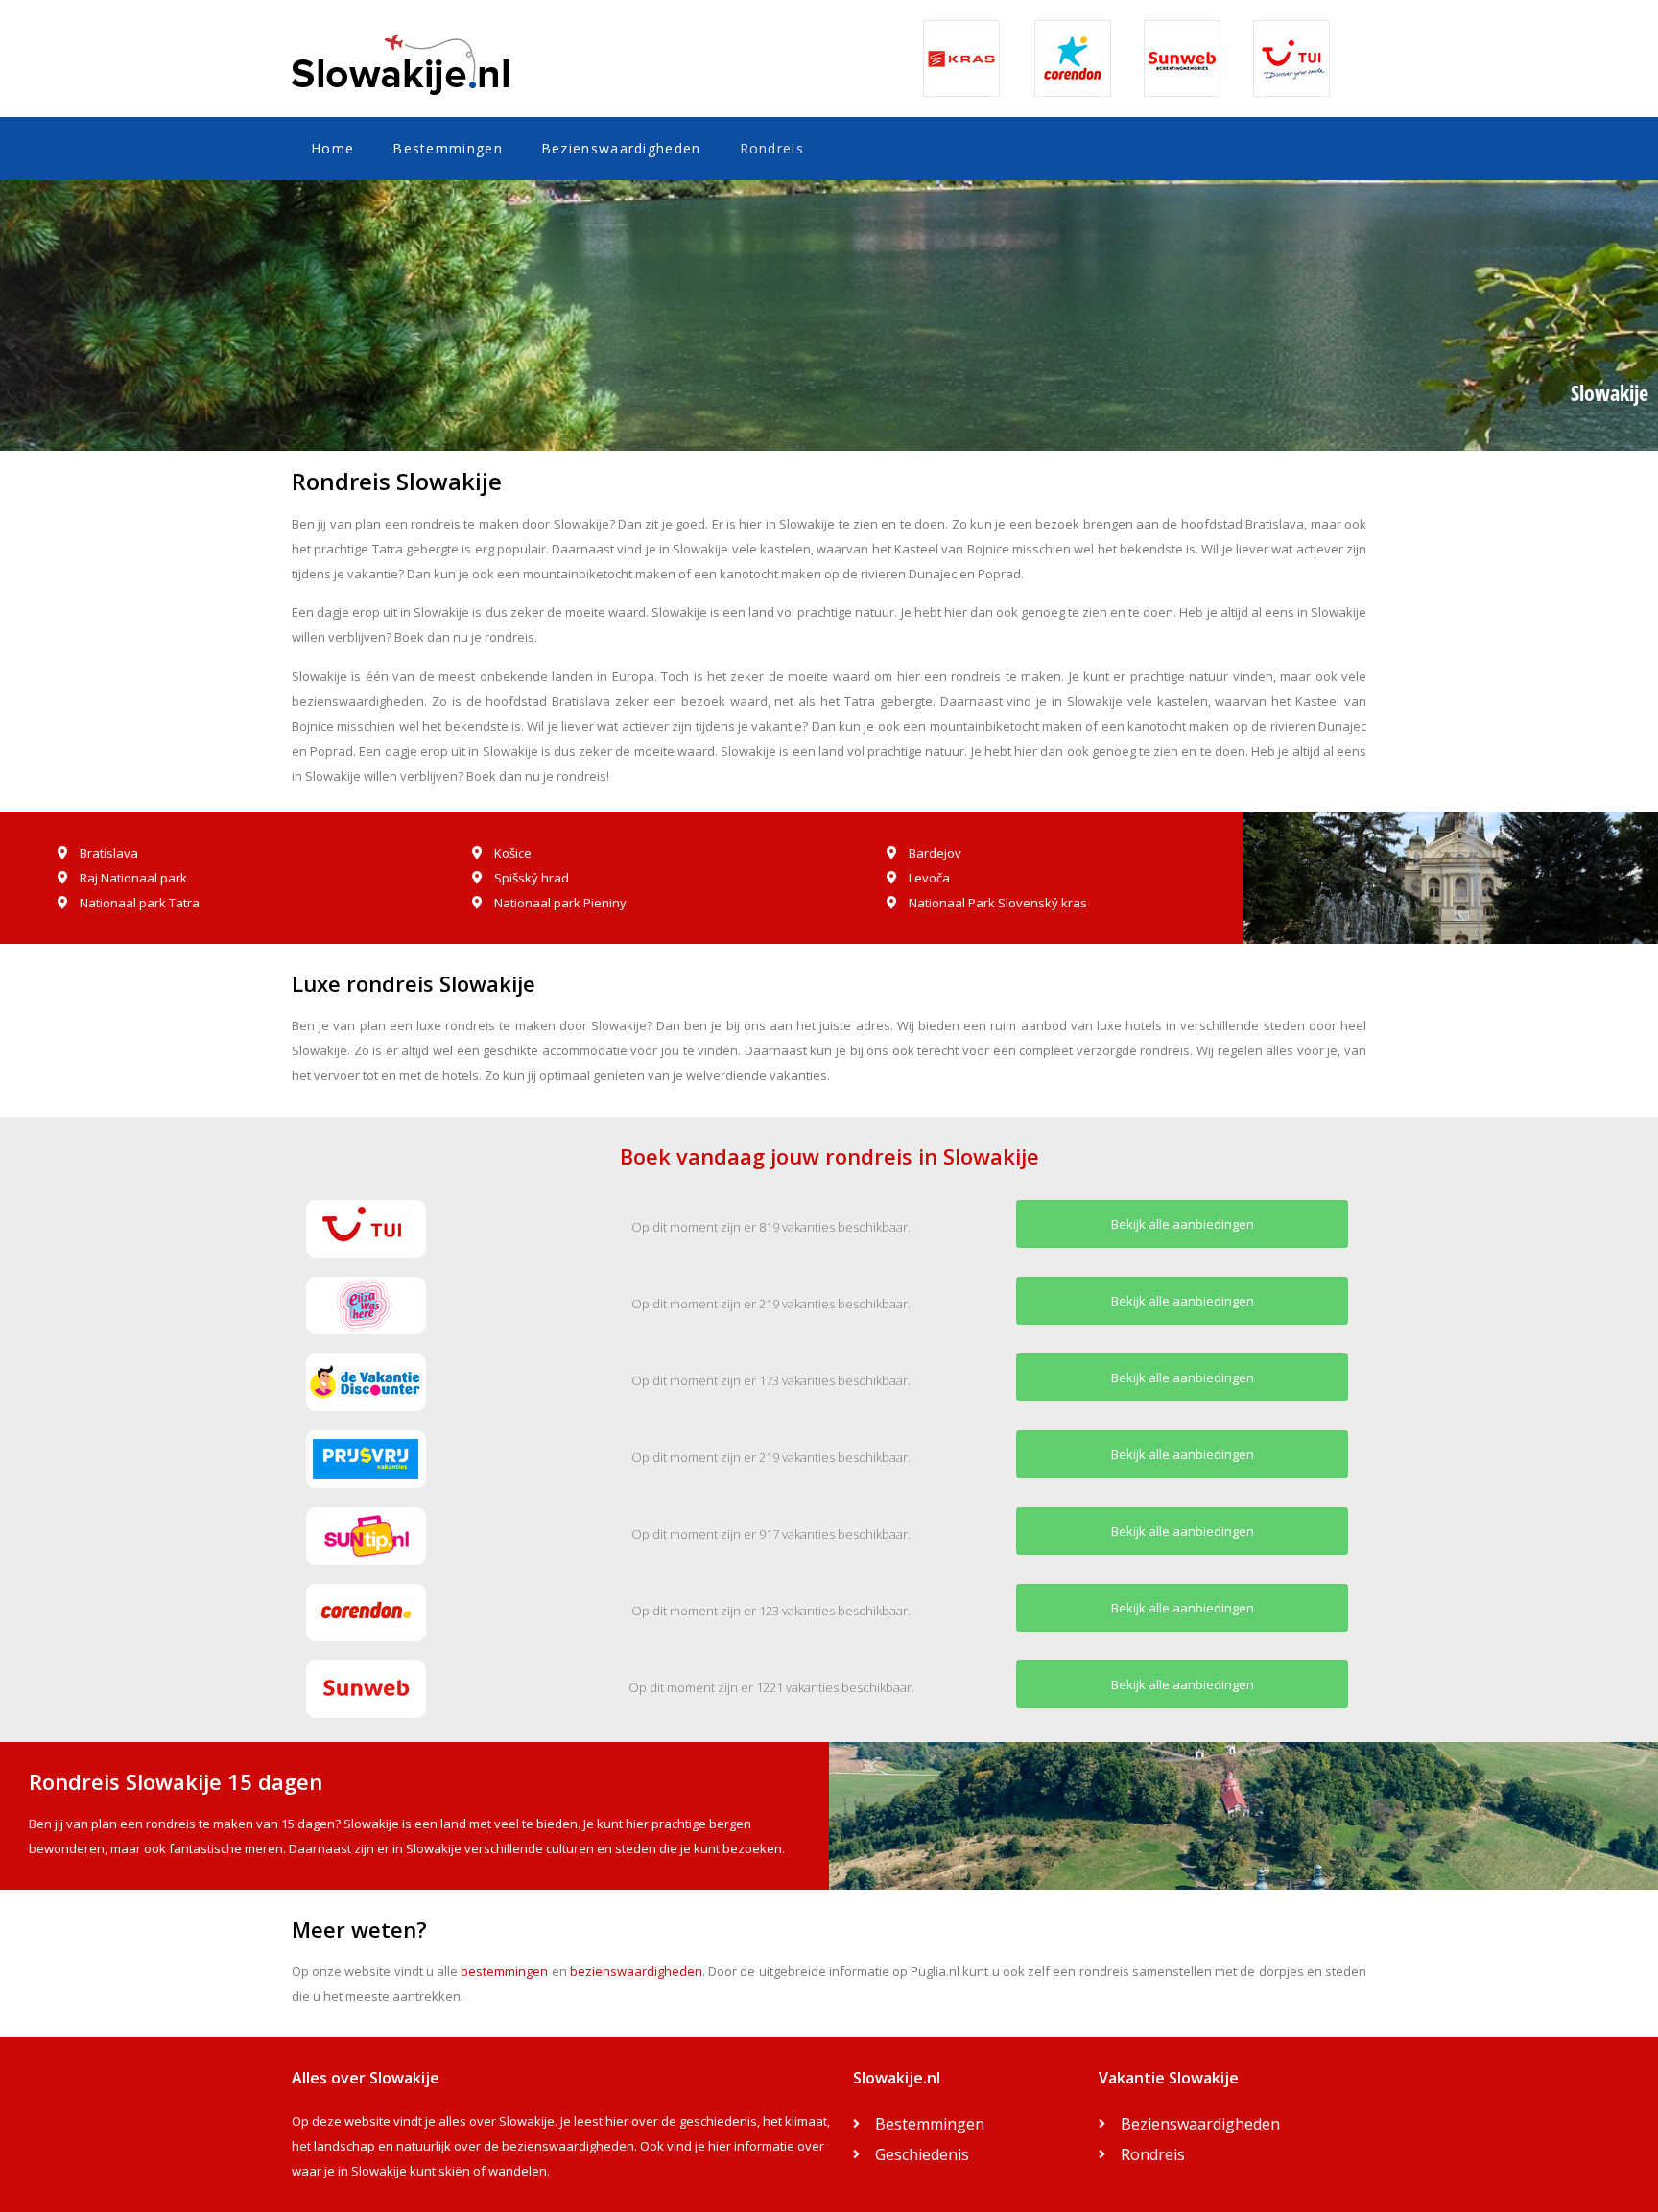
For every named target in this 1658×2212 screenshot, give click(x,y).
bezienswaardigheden (636, 1971)
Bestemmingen (448, 148)
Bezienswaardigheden (621, 148)
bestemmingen (504, 1971)
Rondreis (772, 148)
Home (332, 148)
